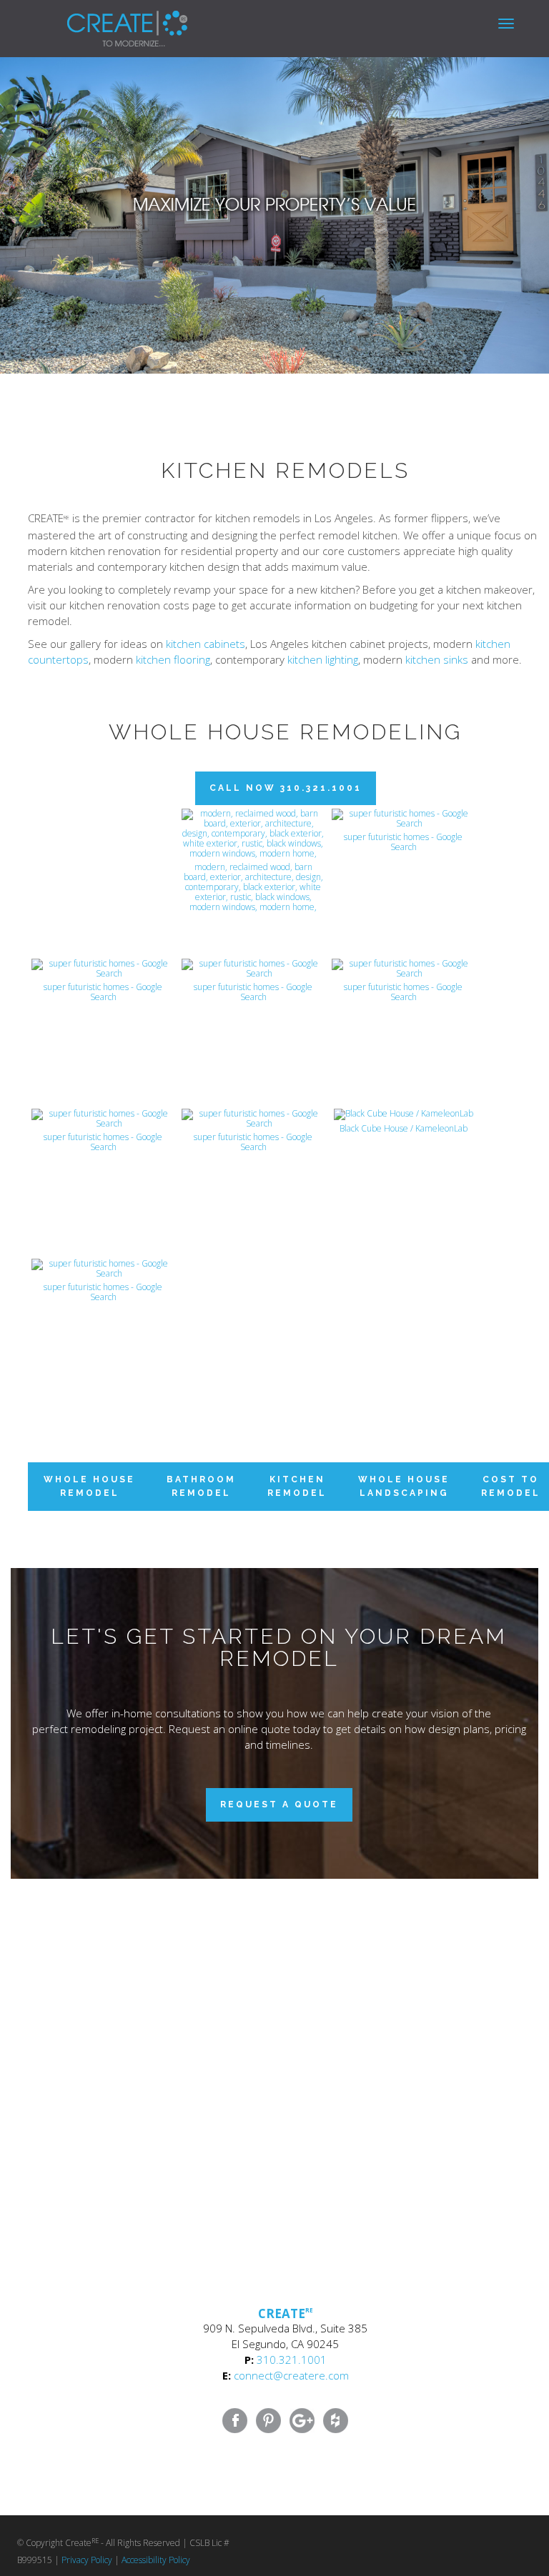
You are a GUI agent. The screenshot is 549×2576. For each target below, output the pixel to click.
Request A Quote (279, 1804)
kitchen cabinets (206, 644)
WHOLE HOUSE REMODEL (89, 1486)
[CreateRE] (106, 18)
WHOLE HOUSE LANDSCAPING (404, 1486)
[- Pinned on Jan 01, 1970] (103, 824)
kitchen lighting (323, 659)
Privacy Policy (87, 2560)
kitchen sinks (437, 659)
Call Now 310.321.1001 (286, 788)
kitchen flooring (173, 659)
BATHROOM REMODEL (201, 1486)
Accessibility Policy (156, 2560)
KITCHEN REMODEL (297, 1486)
